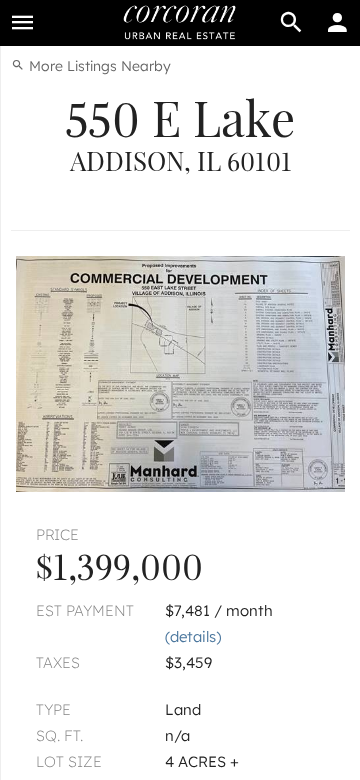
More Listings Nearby (98, 66)
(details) (193, 636)
